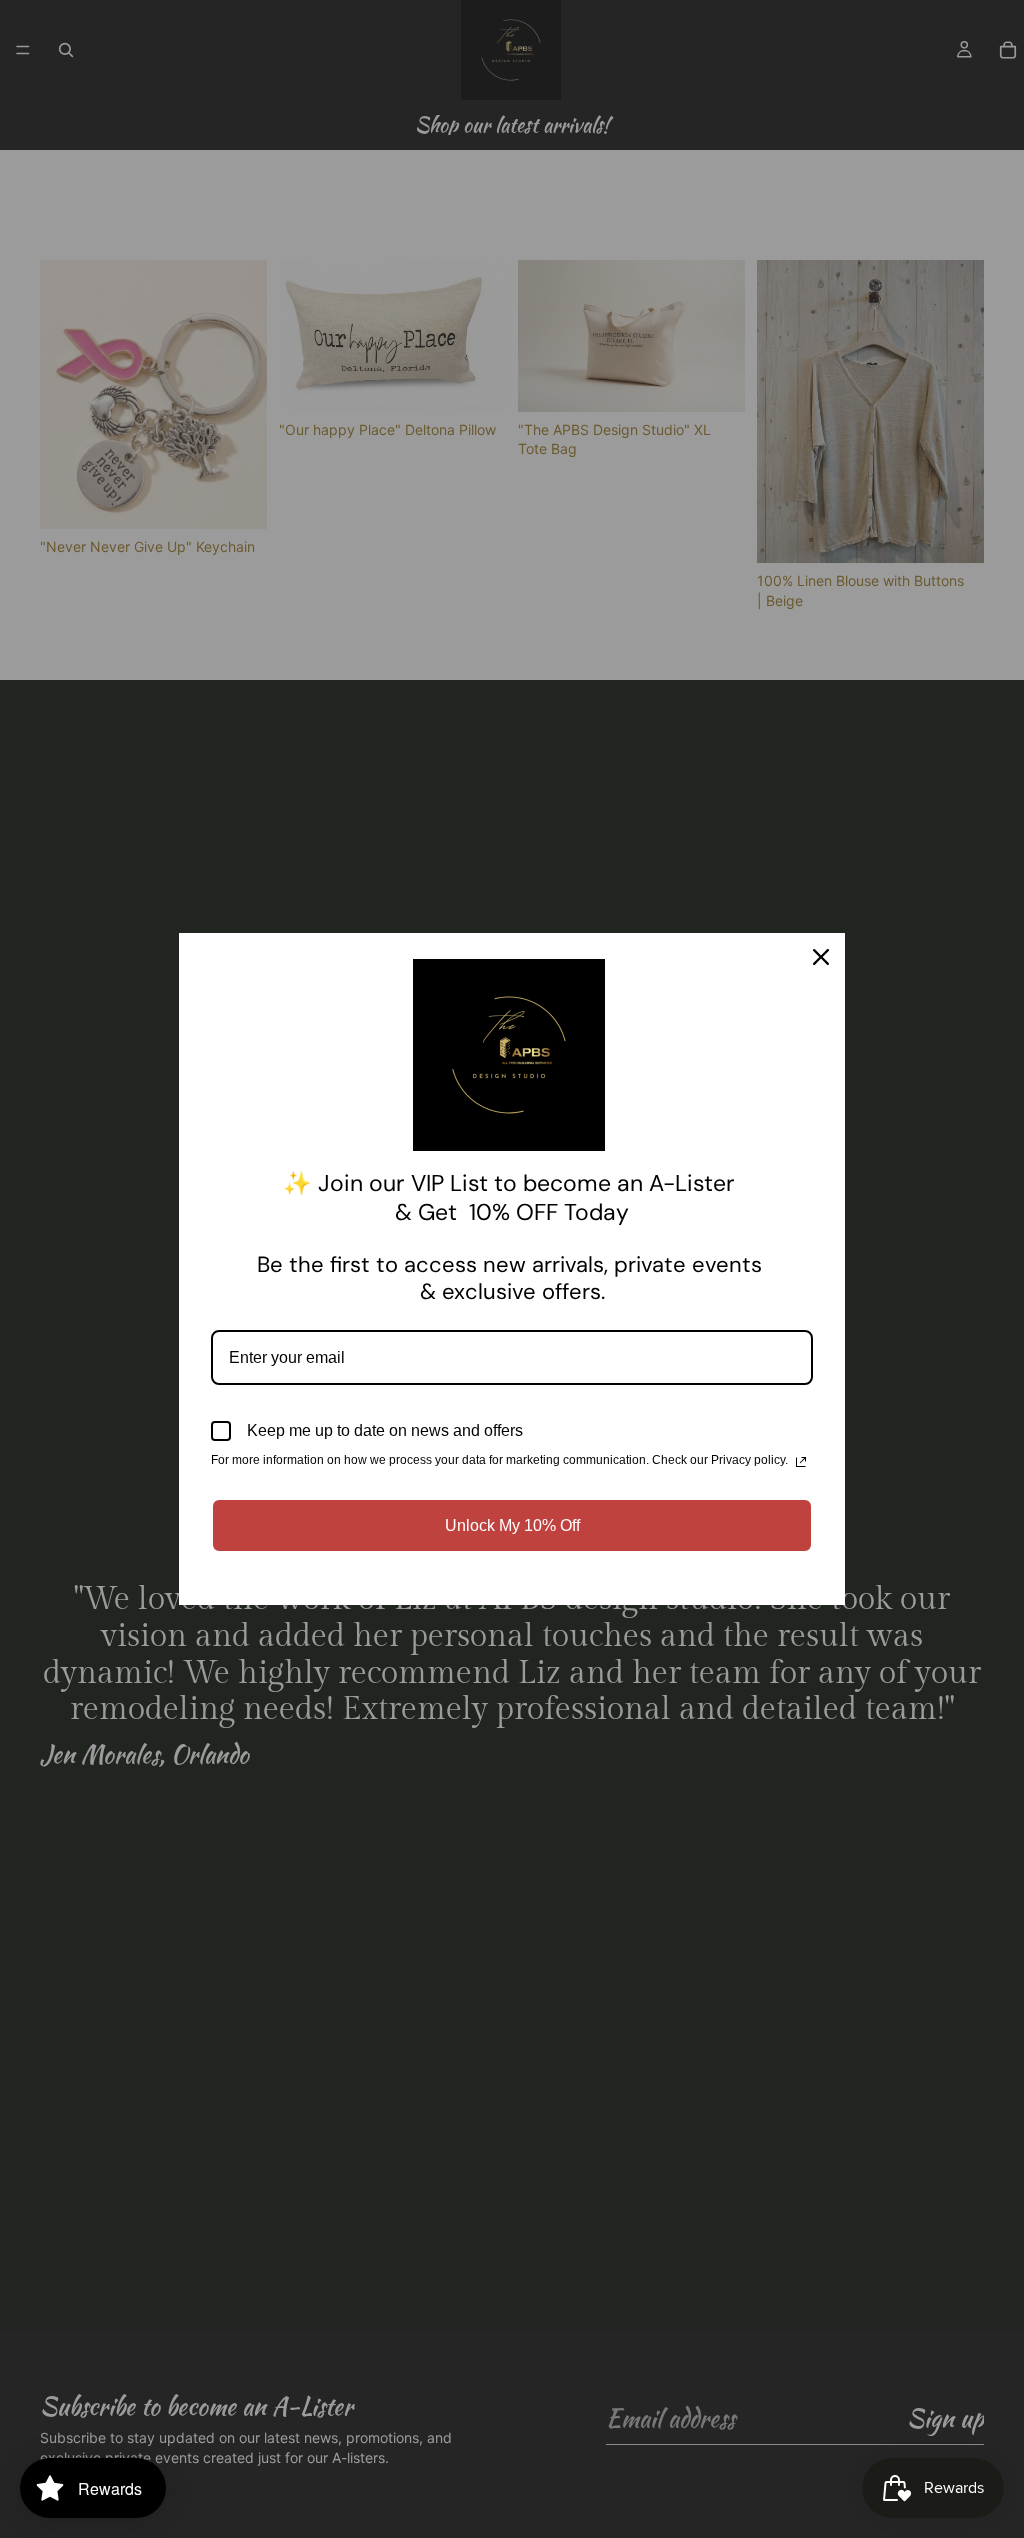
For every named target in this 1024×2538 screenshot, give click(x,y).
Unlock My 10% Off (512, 1525)
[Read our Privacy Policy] (801, 1462)
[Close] (821, 957)
